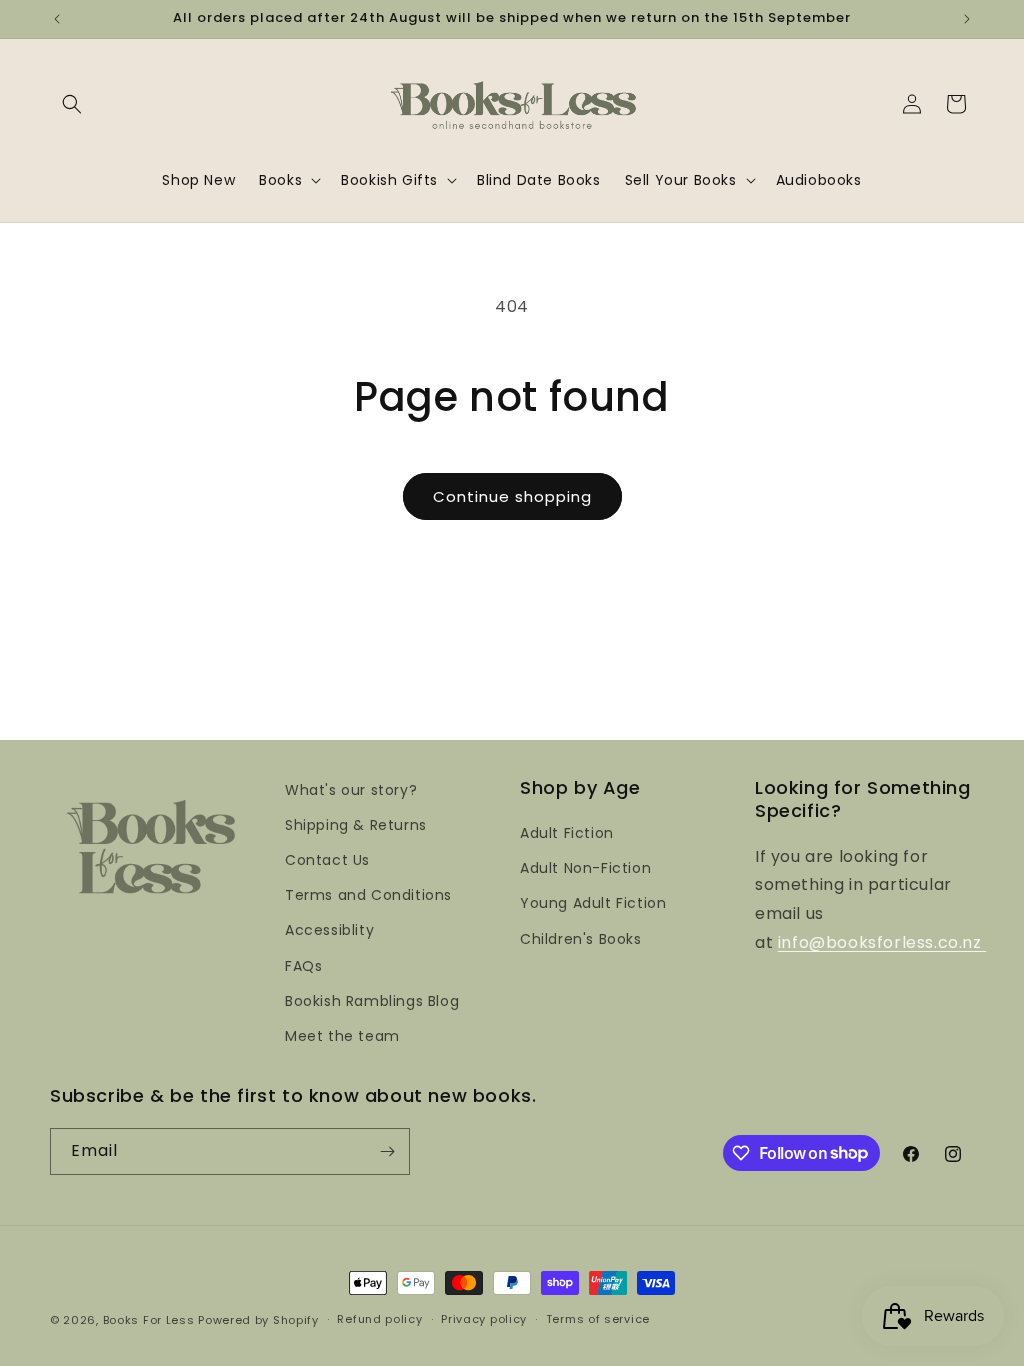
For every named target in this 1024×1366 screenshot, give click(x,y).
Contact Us (327, 860)
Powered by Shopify (258, 1320)
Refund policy (379, 1319)
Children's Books (581, 939)
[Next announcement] (967, 19)
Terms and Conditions (368, 895)
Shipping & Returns (356, 825)
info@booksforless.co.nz (882, 942)
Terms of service (598, 1319)
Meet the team (342, 1036)
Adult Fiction (567, 833)
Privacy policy (484, 1319)
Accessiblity (329, 930)
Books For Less (149, 1320)
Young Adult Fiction (593, 903)
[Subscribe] (387, 1151)
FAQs (303, 966)
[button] (72, 104)
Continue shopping (512, 496)
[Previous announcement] (57, 19)
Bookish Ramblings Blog (372, 1001)
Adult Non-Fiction (585, 868)
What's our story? (351, 790)
